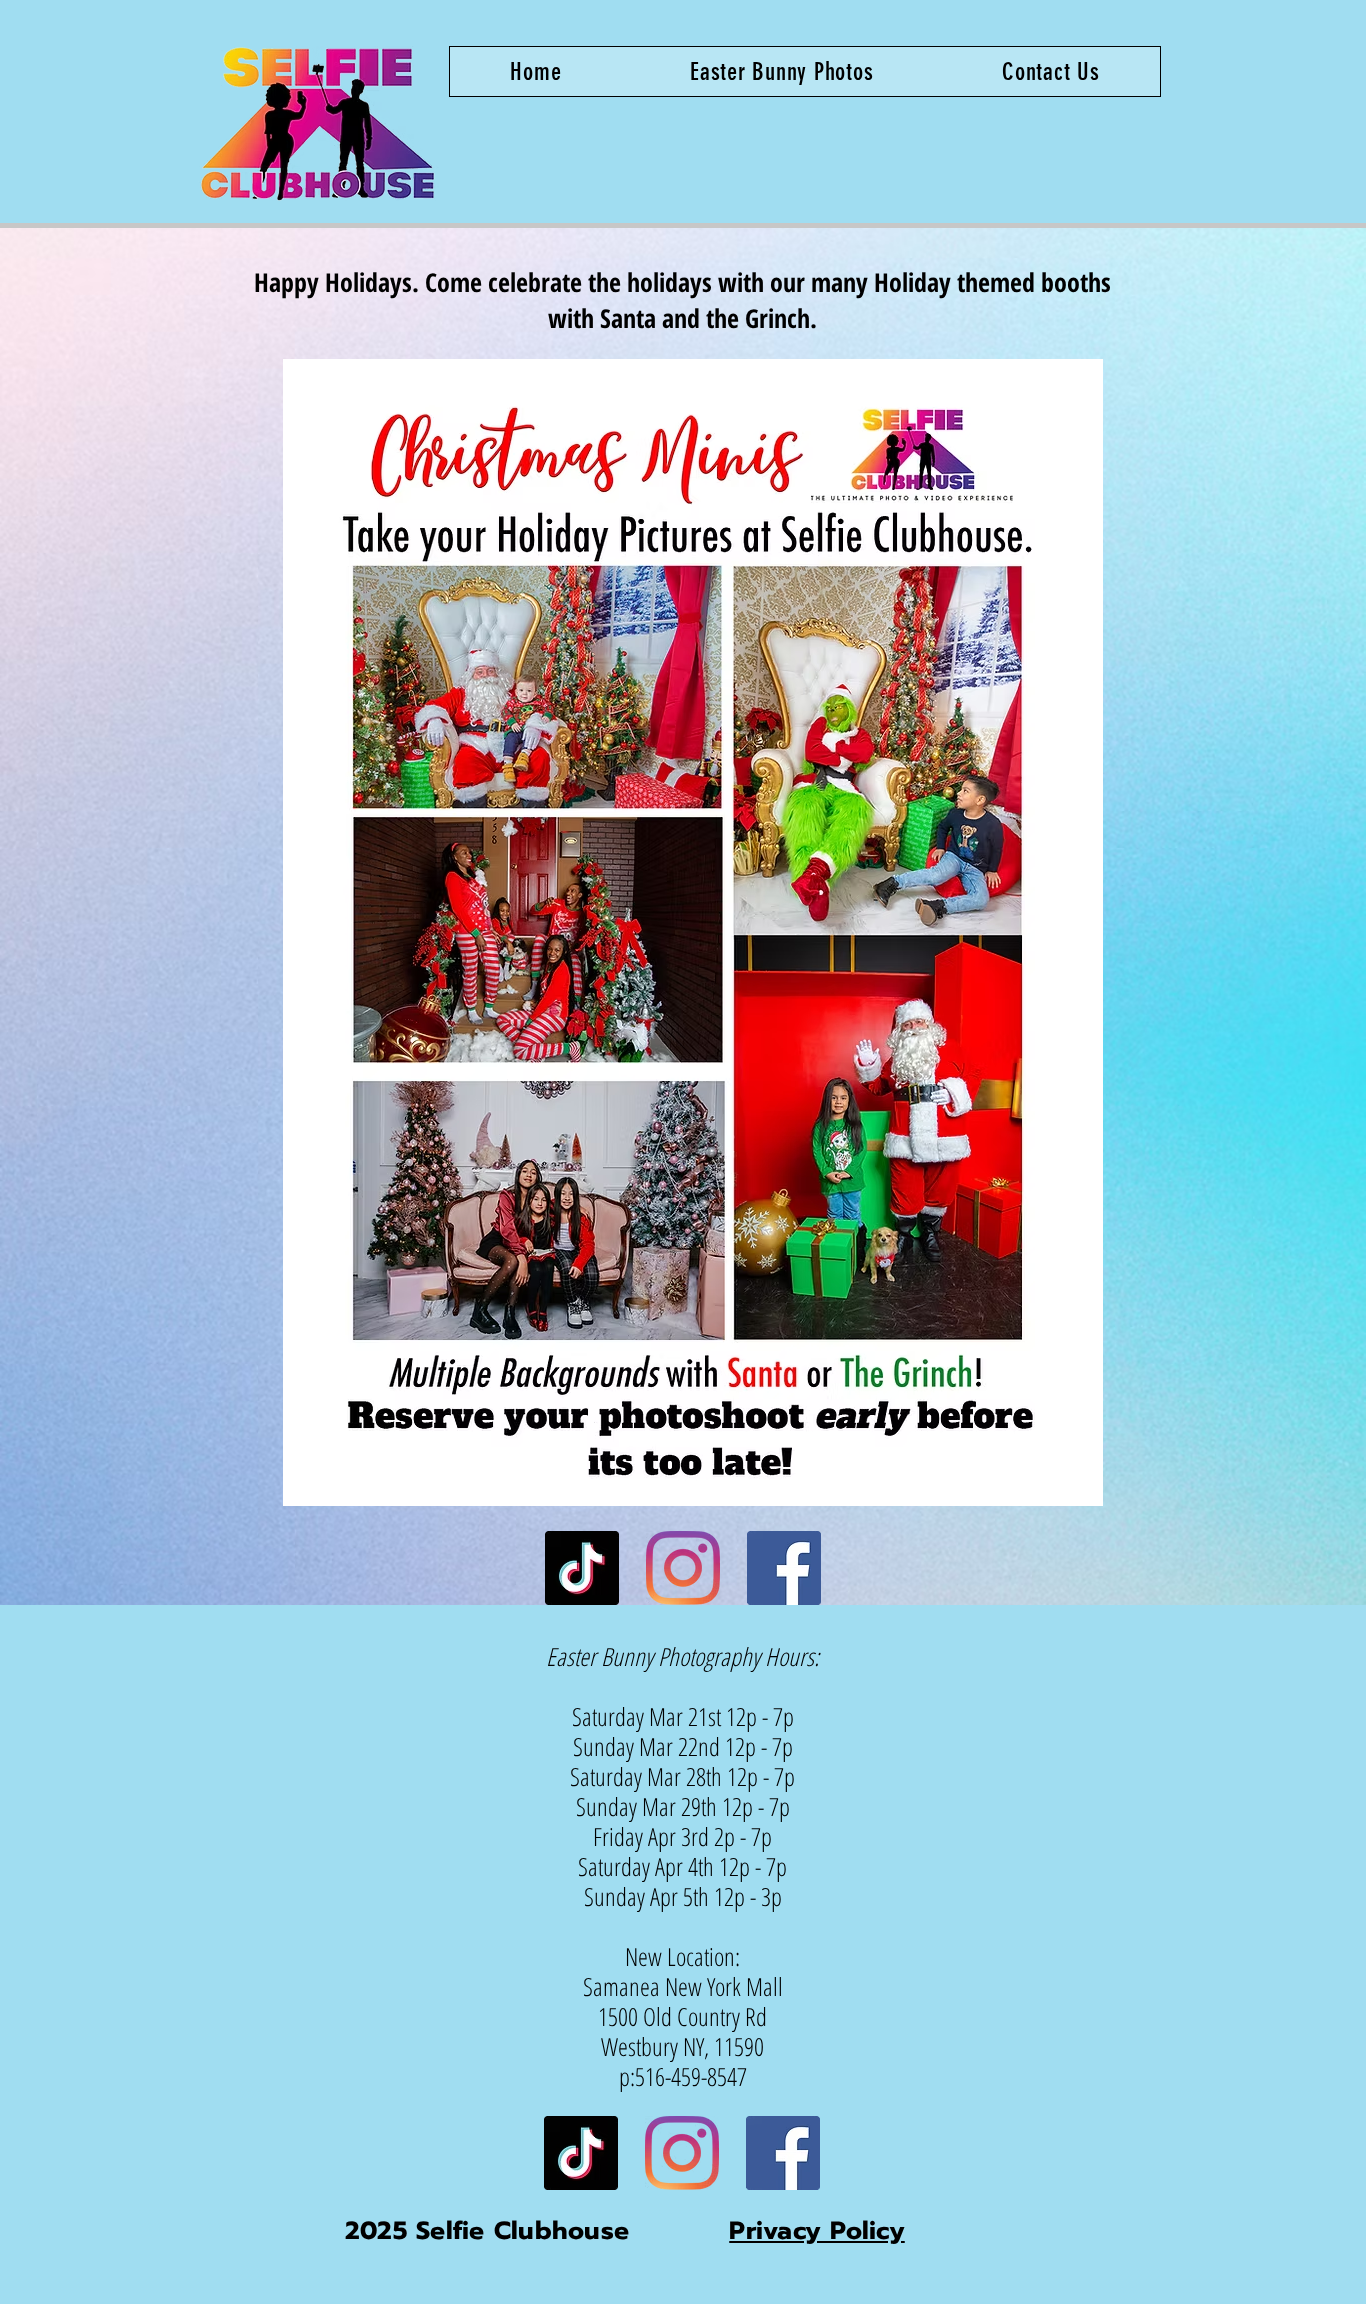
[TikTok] (582, 1568)
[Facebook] (784, 1568)
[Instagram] (683, 1568)
